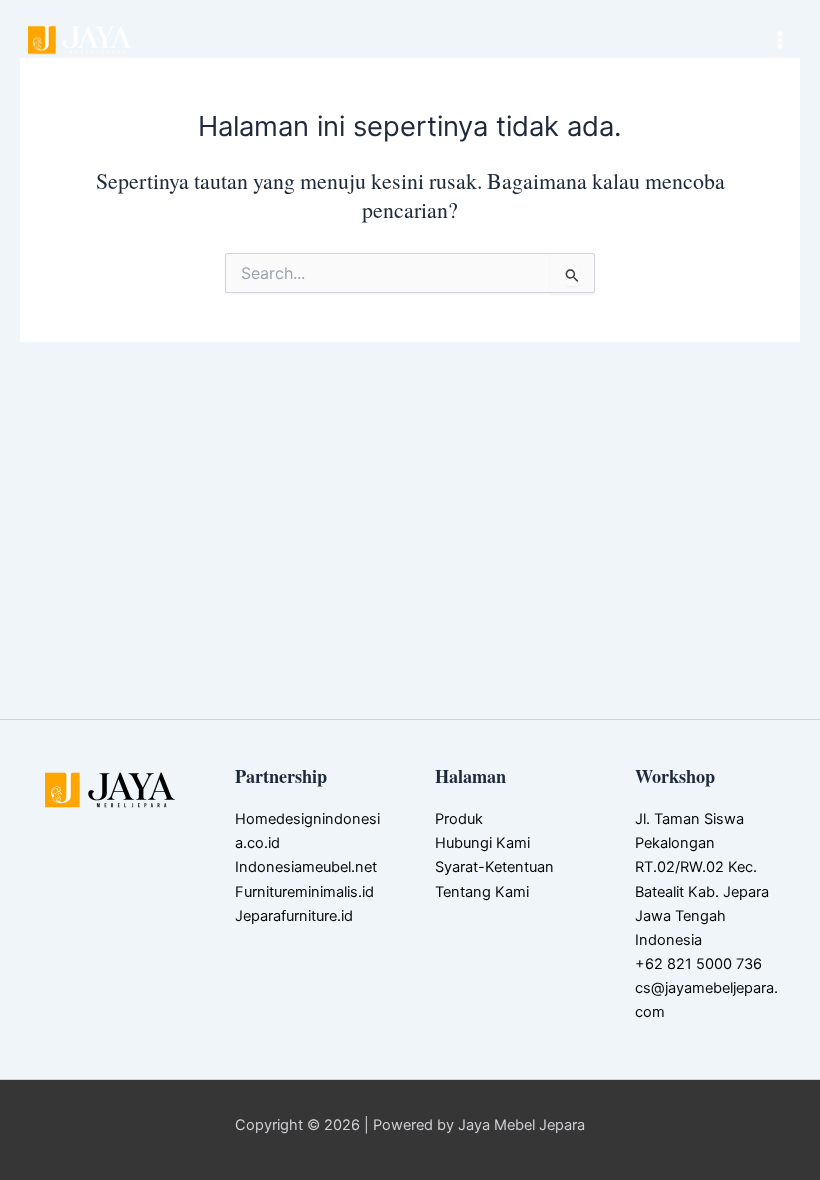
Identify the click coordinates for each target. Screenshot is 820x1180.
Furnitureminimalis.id (304, 892)
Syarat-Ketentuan (494, 867)
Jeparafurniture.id (294, 916)
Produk (459, 819)
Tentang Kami (482, 892)
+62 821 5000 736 (698, 964)
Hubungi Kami (482, 843)
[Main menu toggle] (780, 40)
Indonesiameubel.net (306, 867)
